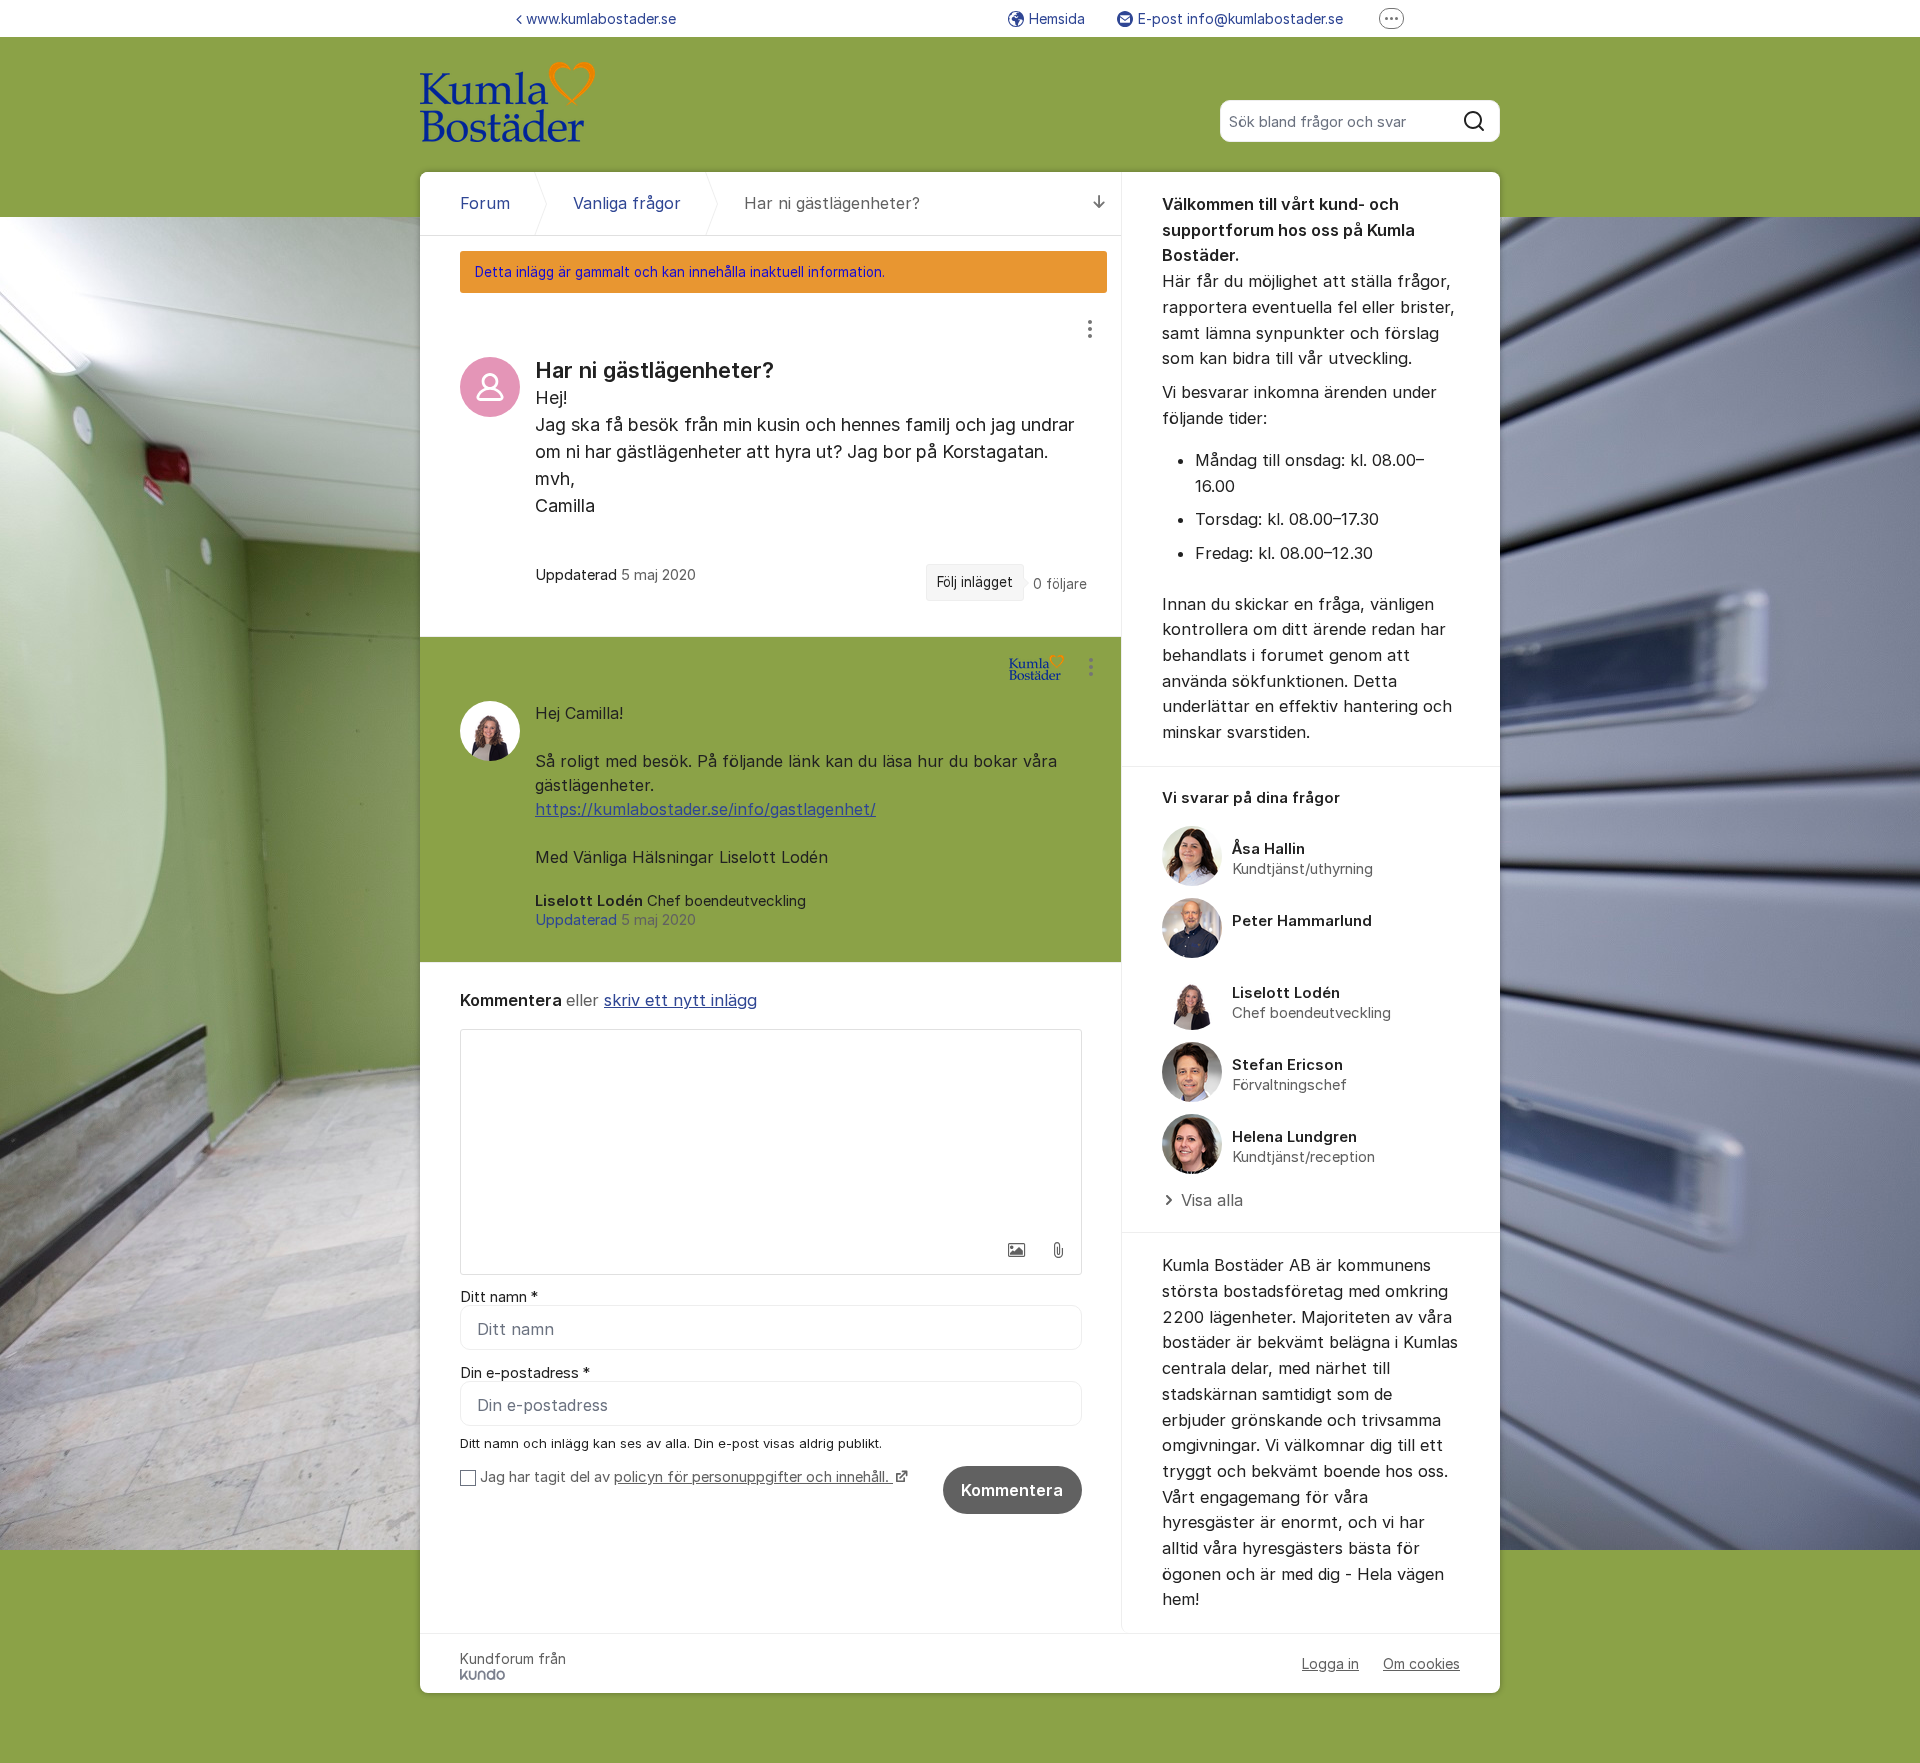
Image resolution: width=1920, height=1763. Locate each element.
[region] (771, 464)
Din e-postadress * (525, 1373)
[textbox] (771, 1130)
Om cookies (1421, 1663)
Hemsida (1057, 18)
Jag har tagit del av (684, 1477)
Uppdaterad (615, 920)
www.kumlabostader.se (601, 18)
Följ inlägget (975, 582)
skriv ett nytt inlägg (680, 1000)
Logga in (1330, 1663)
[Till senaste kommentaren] (1099, 203)
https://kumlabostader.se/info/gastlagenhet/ (705, 809)
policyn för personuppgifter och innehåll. (753, 1477)
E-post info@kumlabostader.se (1240, 18)
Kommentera (1012, 1490)
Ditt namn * (499, 1297)
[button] (1016, 1250)
